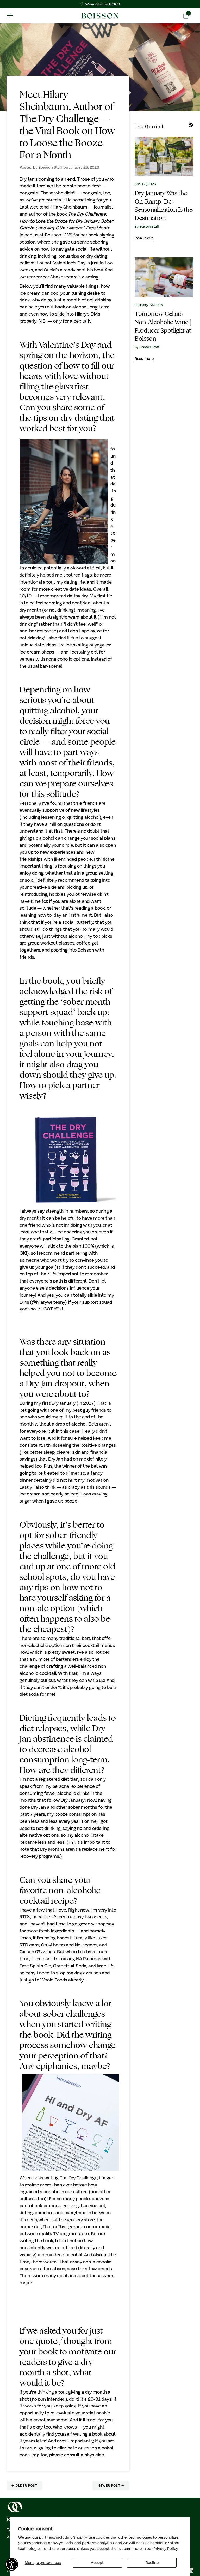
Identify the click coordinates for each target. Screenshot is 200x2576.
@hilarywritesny (48, 1302)
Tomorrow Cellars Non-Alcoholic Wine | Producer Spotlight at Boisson (163, 326)
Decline (152, 2562)
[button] (12, 2564)
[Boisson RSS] (192, 125)
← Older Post (24, 2485)
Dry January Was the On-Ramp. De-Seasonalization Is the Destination (164, 206)
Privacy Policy (166, 2548)
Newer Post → (111, 2485)
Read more (144, 238)
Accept (97, 2562)
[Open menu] (14, 16)
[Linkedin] (191, 2570)
